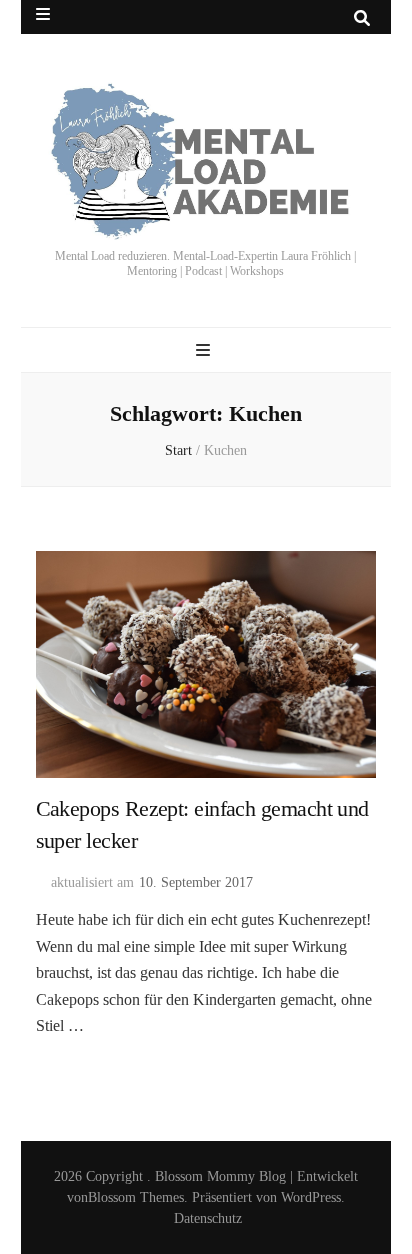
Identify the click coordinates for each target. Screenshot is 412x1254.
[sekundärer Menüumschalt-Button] (43, 14)
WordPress (311, 1197)
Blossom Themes (136, 1197)
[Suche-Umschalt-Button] (362, 18)
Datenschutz (208, 1218)
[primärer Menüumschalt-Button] (205, 350)
